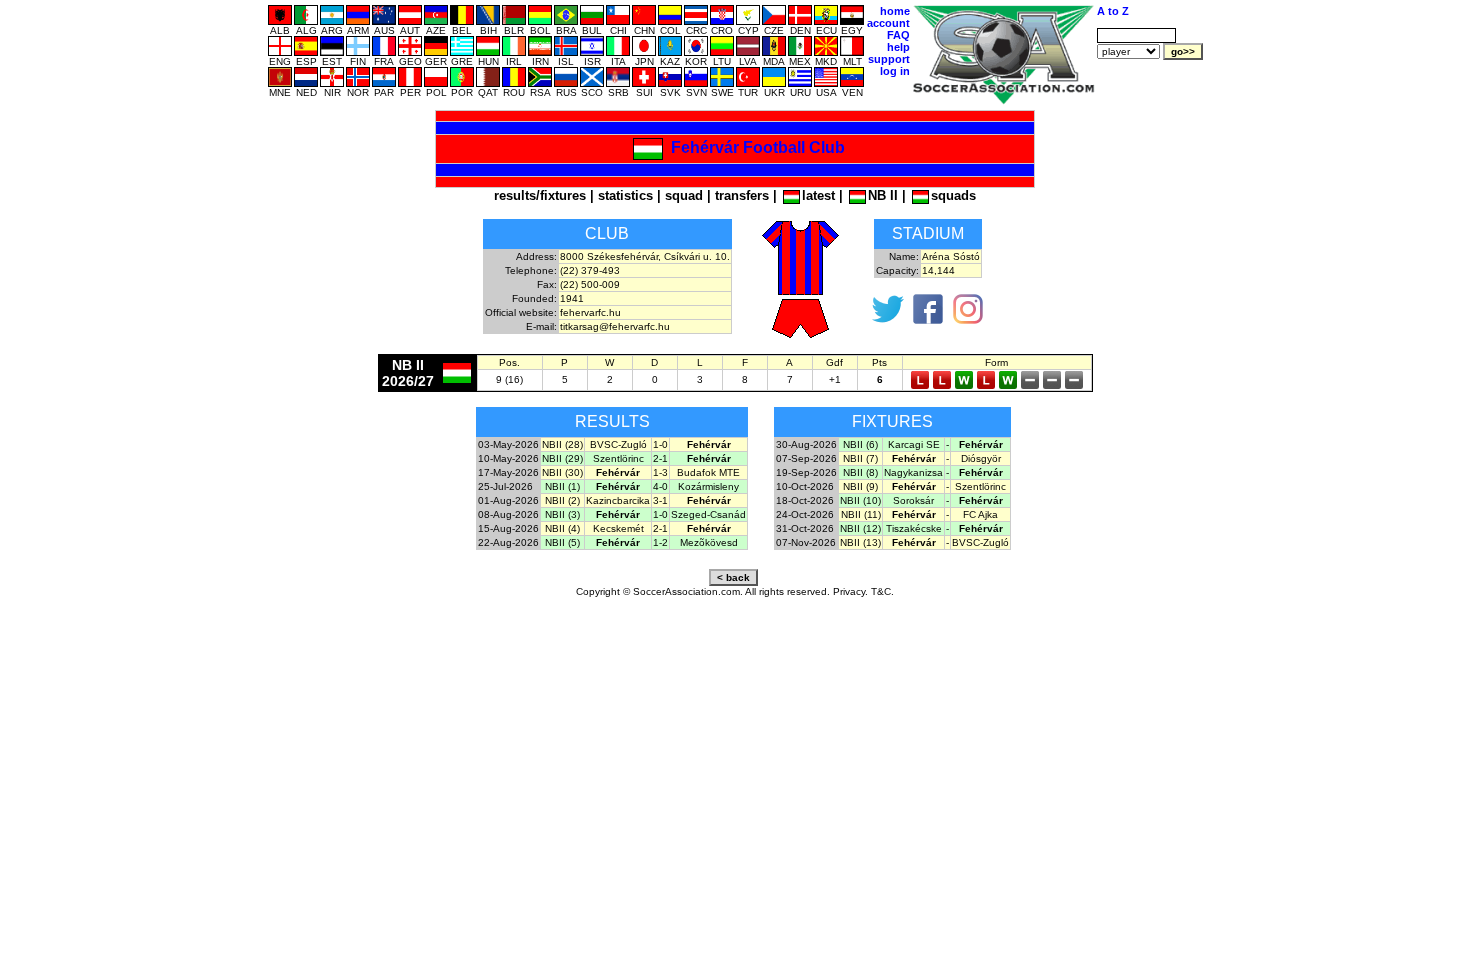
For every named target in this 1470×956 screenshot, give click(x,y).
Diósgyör (981, 458)
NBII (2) (562, 500)
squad (684, 195)
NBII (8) (860, 472)
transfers (742, 195)
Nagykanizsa (913, 472)
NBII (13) (860, 542)
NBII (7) (860, 458)
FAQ (898, 35)
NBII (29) (562, 458)
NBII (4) (562, 528)
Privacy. (850, 591)
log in (895, 71)
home (895, 11)
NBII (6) (860, 444)
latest (818, 195)
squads (953, 195)
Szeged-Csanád (708, 514)
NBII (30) (562, 472)
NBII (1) (562, 486)
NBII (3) (562, 514)
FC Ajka (980, 514)
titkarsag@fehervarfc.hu (615, 326)
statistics (625, 195)
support (889, 59)
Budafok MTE (708, 472)
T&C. (882, 591)
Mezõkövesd (709, 542)
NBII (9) (860, 486)
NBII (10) (860, 500)
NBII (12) (860, 528)
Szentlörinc (618, 458)
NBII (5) (562, 542)
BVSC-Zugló (618, 444)
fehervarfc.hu (590, 312)
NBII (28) (562, 444)
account (888, 23)
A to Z (1113, 11)
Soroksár (913, 500)
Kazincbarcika (618, 500)
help (898, 47)
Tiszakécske (914, 528)
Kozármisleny (708, 486)
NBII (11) (861, 514)
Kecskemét (618, 528)
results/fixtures (540, 195)
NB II (883, 195)
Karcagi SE (914, 444)
